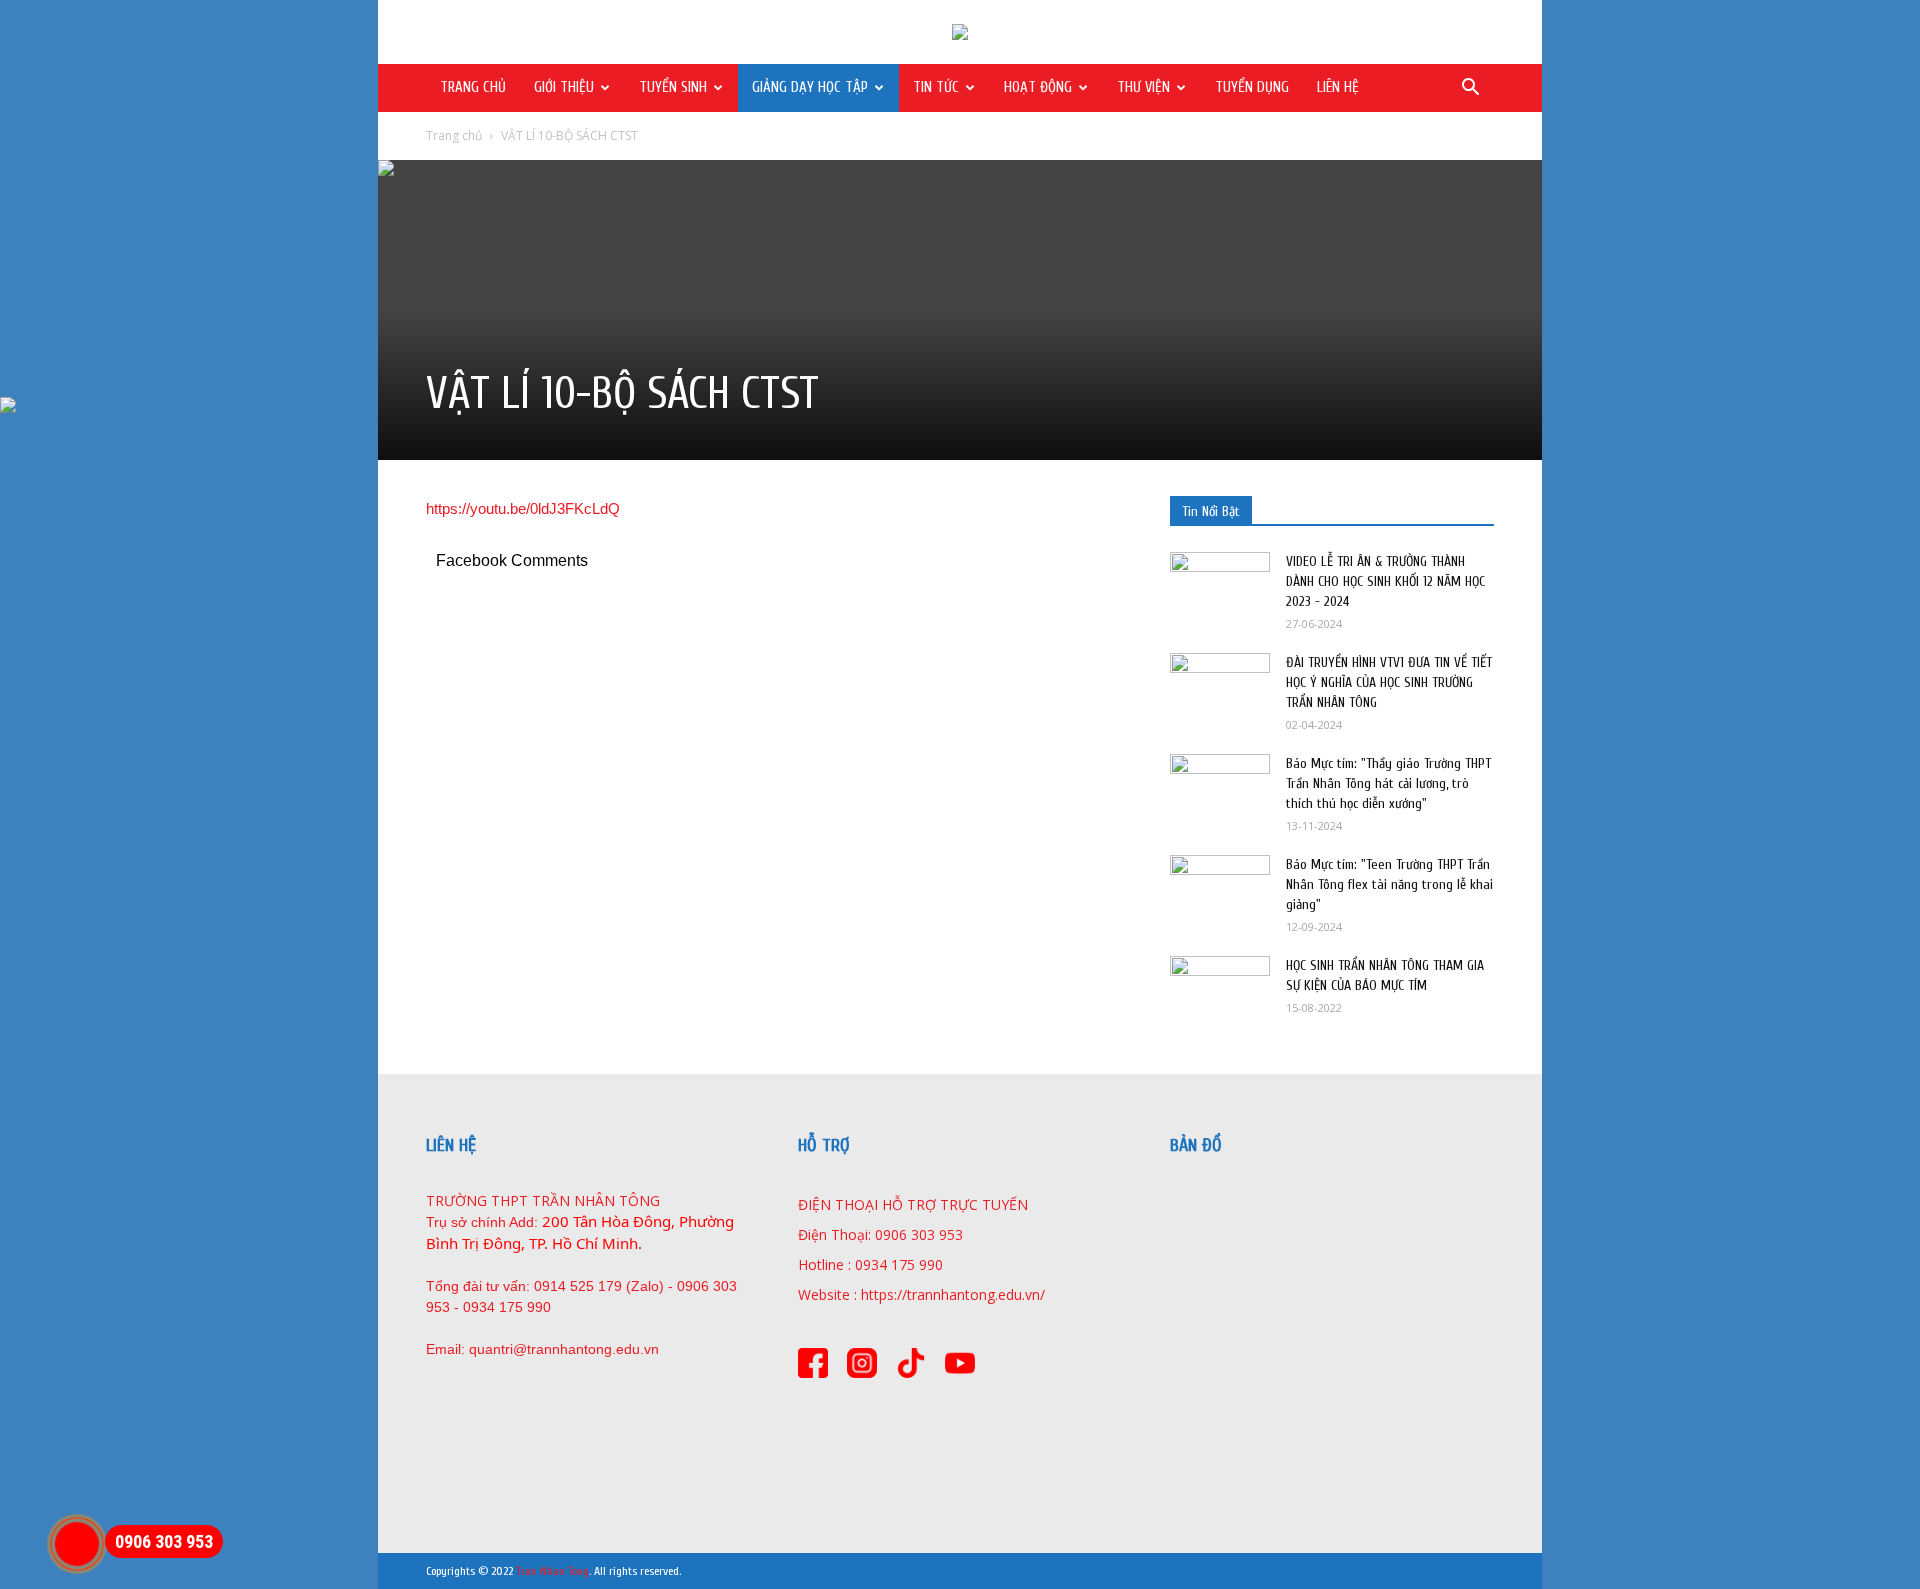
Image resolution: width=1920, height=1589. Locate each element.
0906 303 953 (164, 1541)
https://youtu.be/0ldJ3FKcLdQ (523, 508)
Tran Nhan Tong (552, 1571)
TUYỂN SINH (673, 87)
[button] (1470, 89)
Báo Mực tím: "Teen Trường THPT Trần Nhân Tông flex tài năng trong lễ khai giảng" (1389, 884)
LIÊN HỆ (1338, 87)
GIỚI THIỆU (564, 87)
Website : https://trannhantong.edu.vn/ (921, 1294)
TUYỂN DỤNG (1252, 87)
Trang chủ (454, 135)
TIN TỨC (936, 87)
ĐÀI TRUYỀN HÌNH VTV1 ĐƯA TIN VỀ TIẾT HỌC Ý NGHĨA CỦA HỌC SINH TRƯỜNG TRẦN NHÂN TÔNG (1389, 682)
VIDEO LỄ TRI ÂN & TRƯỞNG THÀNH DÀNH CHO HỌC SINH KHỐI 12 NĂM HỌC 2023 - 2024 (1385, 581)
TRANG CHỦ (473, 87)
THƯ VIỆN (1143, 87)
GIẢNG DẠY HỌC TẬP (810, 87)
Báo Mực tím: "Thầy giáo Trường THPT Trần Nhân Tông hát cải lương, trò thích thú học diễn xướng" (1388, 783)
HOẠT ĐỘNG (1038, 87)
